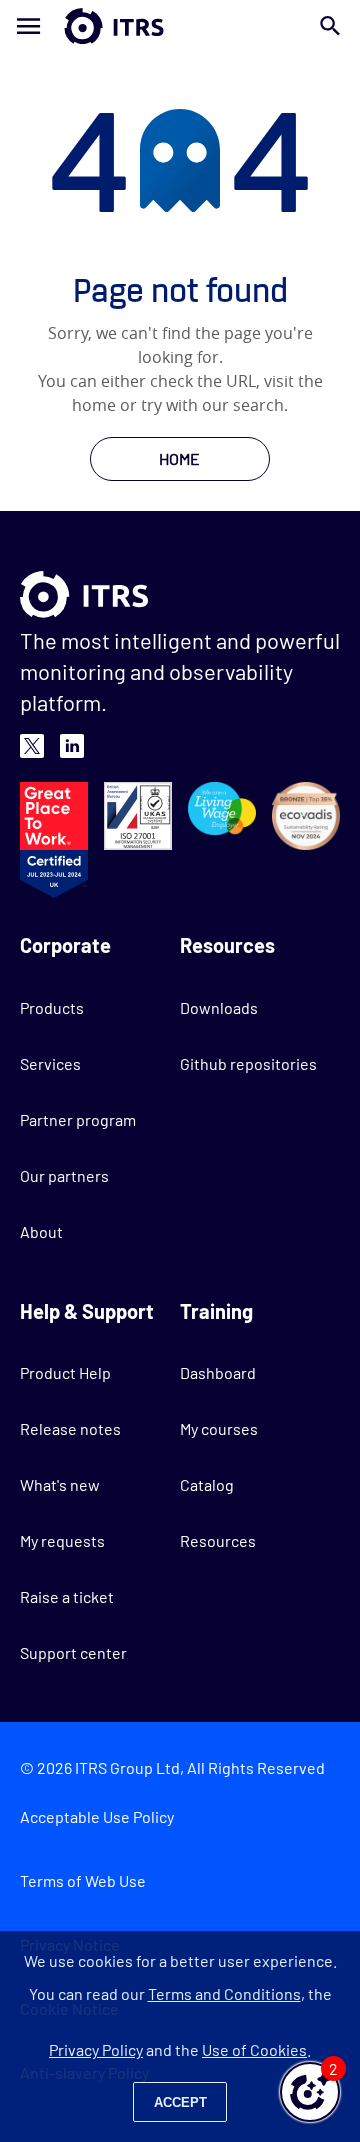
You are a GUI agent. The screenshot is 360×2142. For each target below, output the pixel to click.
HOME (179, 458)
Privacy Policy (96, 2049)
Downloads (219, 1007)
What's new (60, 1484)
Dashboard (218, 1372)
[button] (310, 2092)
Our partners (64, 1175)
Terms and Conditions (224, 1993)
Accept (180, 2102)
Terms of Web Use (83, 1880)
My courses (219, 1428)
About (41, 1231)
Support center (73, 1652)
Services (50, 1063)
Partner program (78, 1119)
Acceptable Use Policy (97, 1816)
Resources (218, 1540)
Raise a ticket (67, 1596)
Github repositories (248, 1063)
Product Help (65, 1372)
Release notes (70, 1428)
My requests (62, 1540)
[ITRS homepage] (180, 26)
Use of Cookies (254, 2049)
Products (52, 1007)
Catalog (207, 1484)
